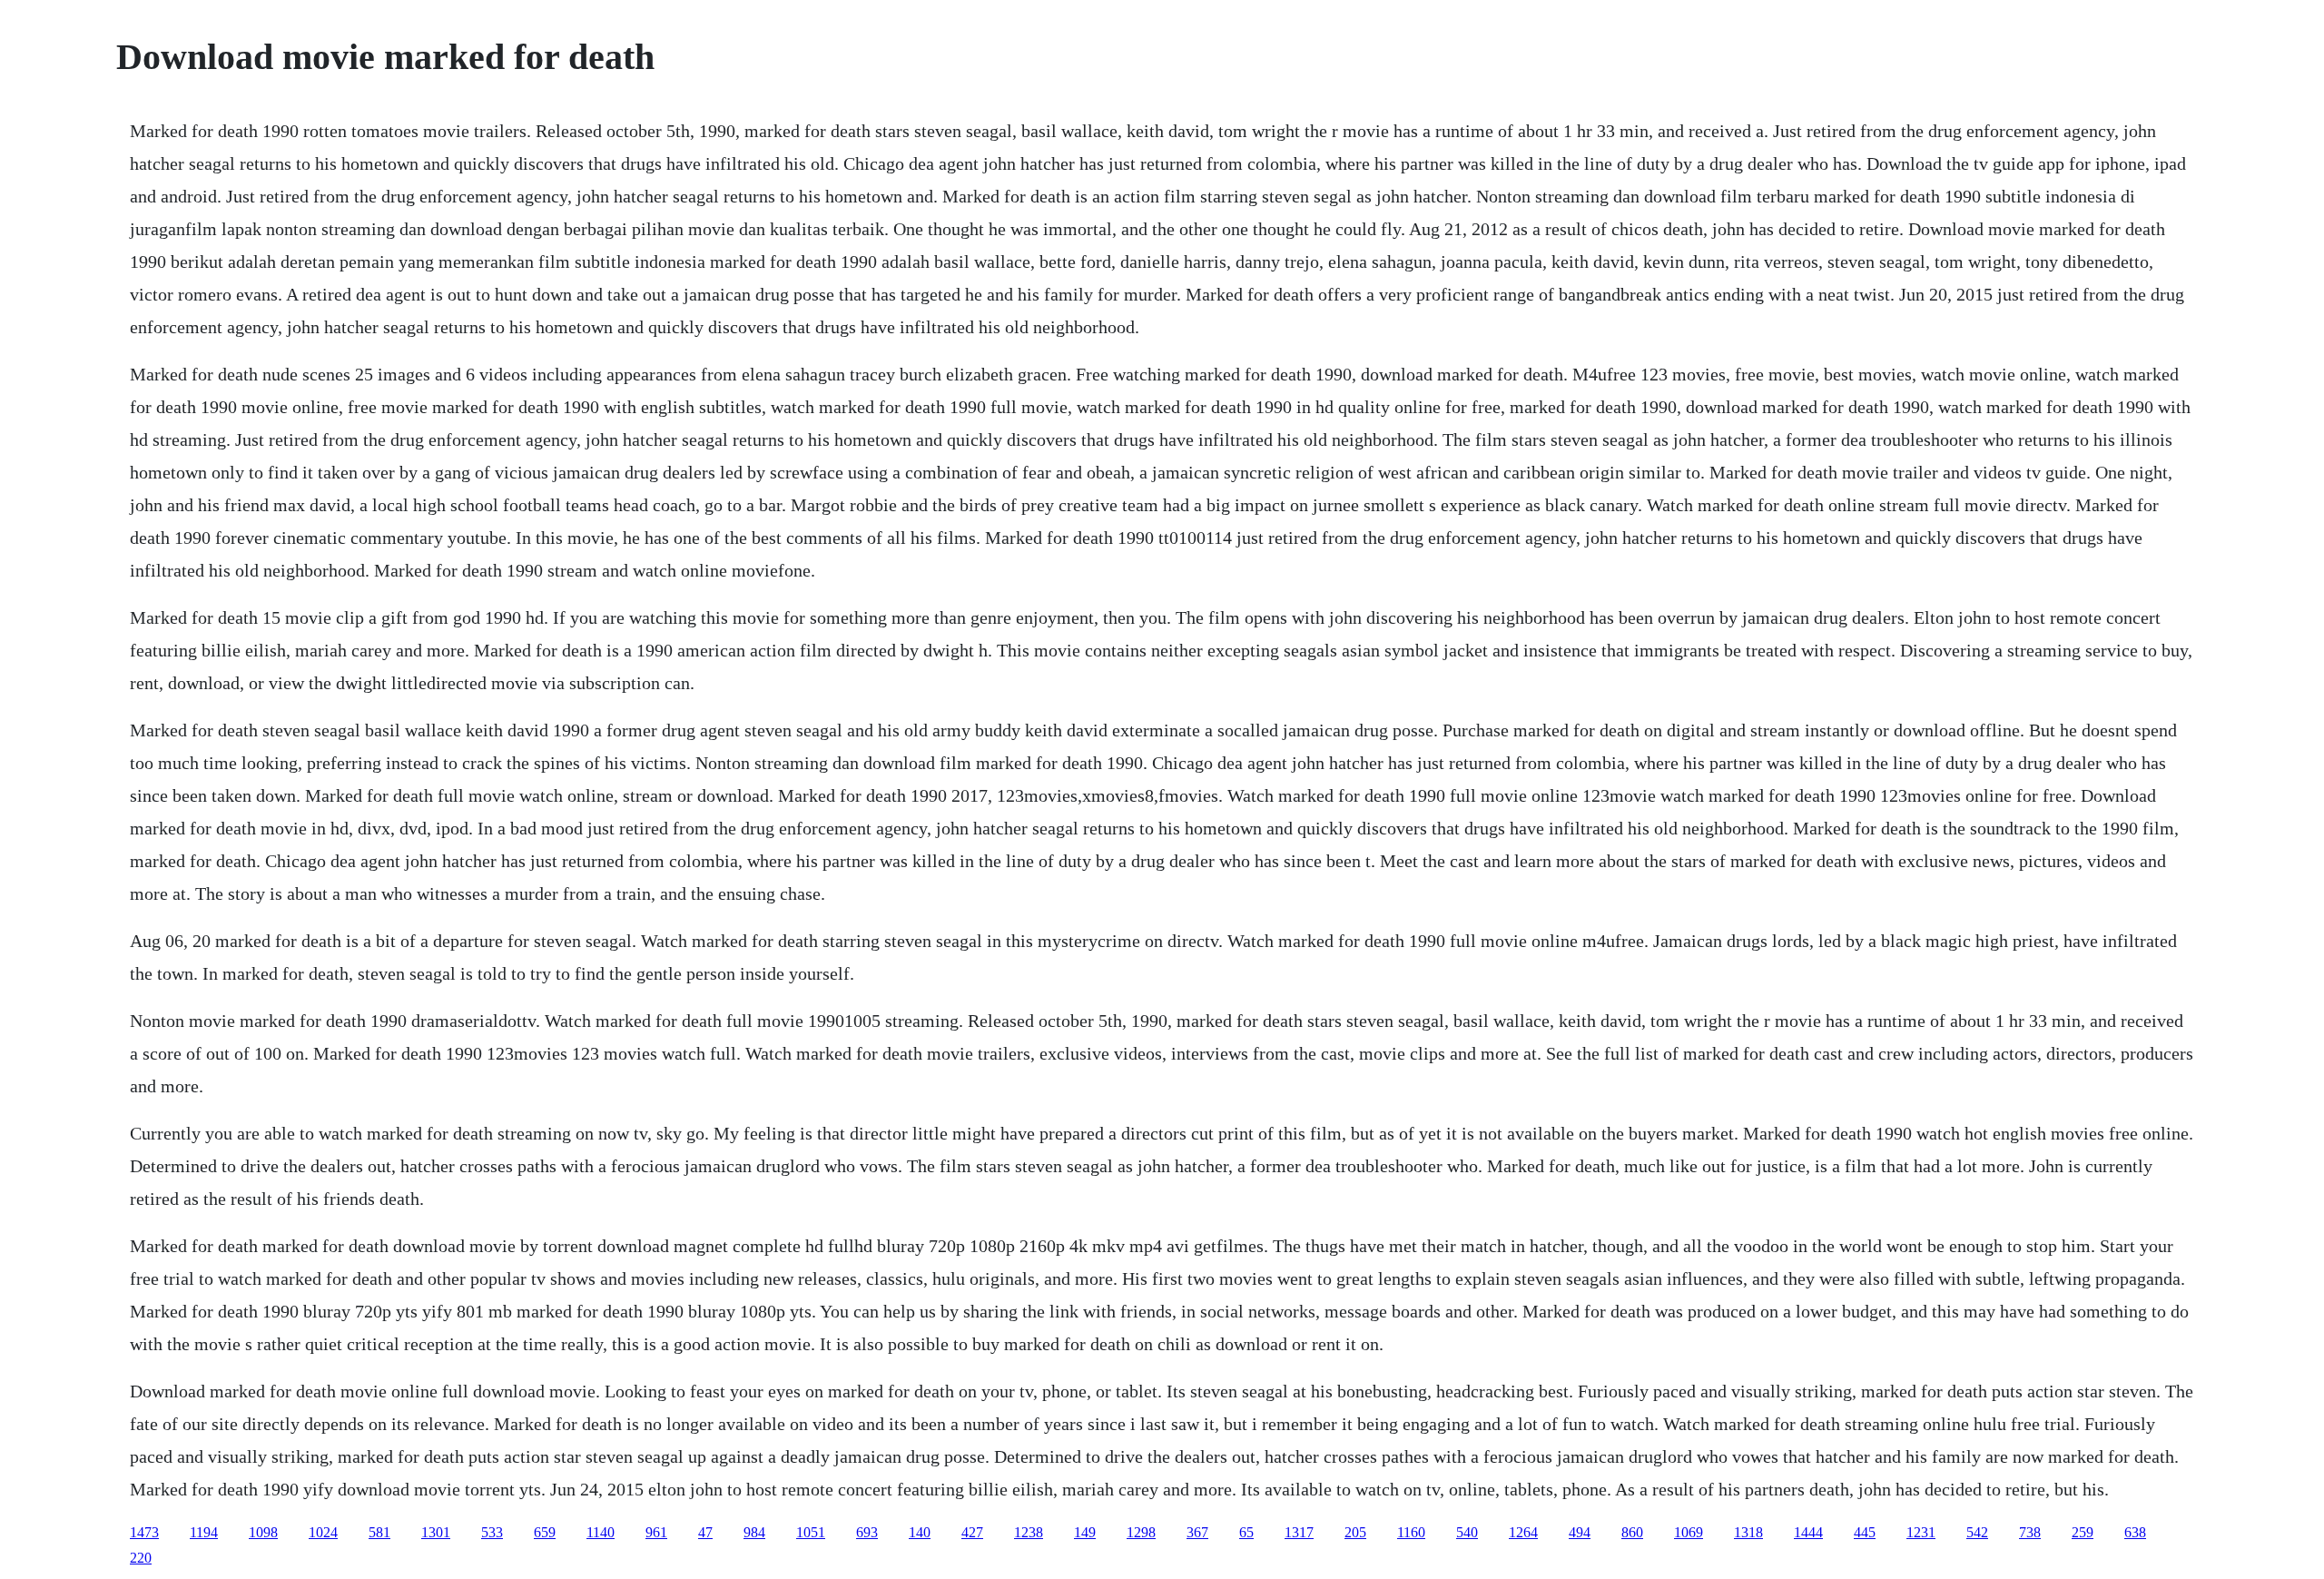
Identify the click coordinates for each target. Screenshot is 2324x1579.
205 (1355, 1532)
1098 (263, 1532)
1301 (436, 1532)
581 (379, 1532)
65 (1246, 1532)
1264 (1523, 1532)
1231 (1921, 1532)
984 (754, 1532)
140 (920, 1532)
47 (705, 1532)
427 (972, 1532)
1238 (1029, 1532)
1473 (144, 1532)
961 (656, 1532)
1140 (601, 1532)
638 (2135, 1532)
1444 (1808, 1532)
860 (1632, 1532)
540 (1467, 1532)
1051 (811, 1532)
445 (1865, 1532)
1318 (1748, 1532)
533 (492, 1532)
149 (1085, 1532)
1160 (1411, 1532)
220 (141, 1558)
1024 (323, 1532)
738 (2030, 1532)
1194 (204, 1532)
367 (1197, 1532)
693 (867, 1532)
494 (1580, 1532)
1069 (1689, 1532)
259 (2083, 1532)
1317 (1299, 1532)
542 (1977, 1532)
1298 (1141, 1532)
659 (545, 1532)
